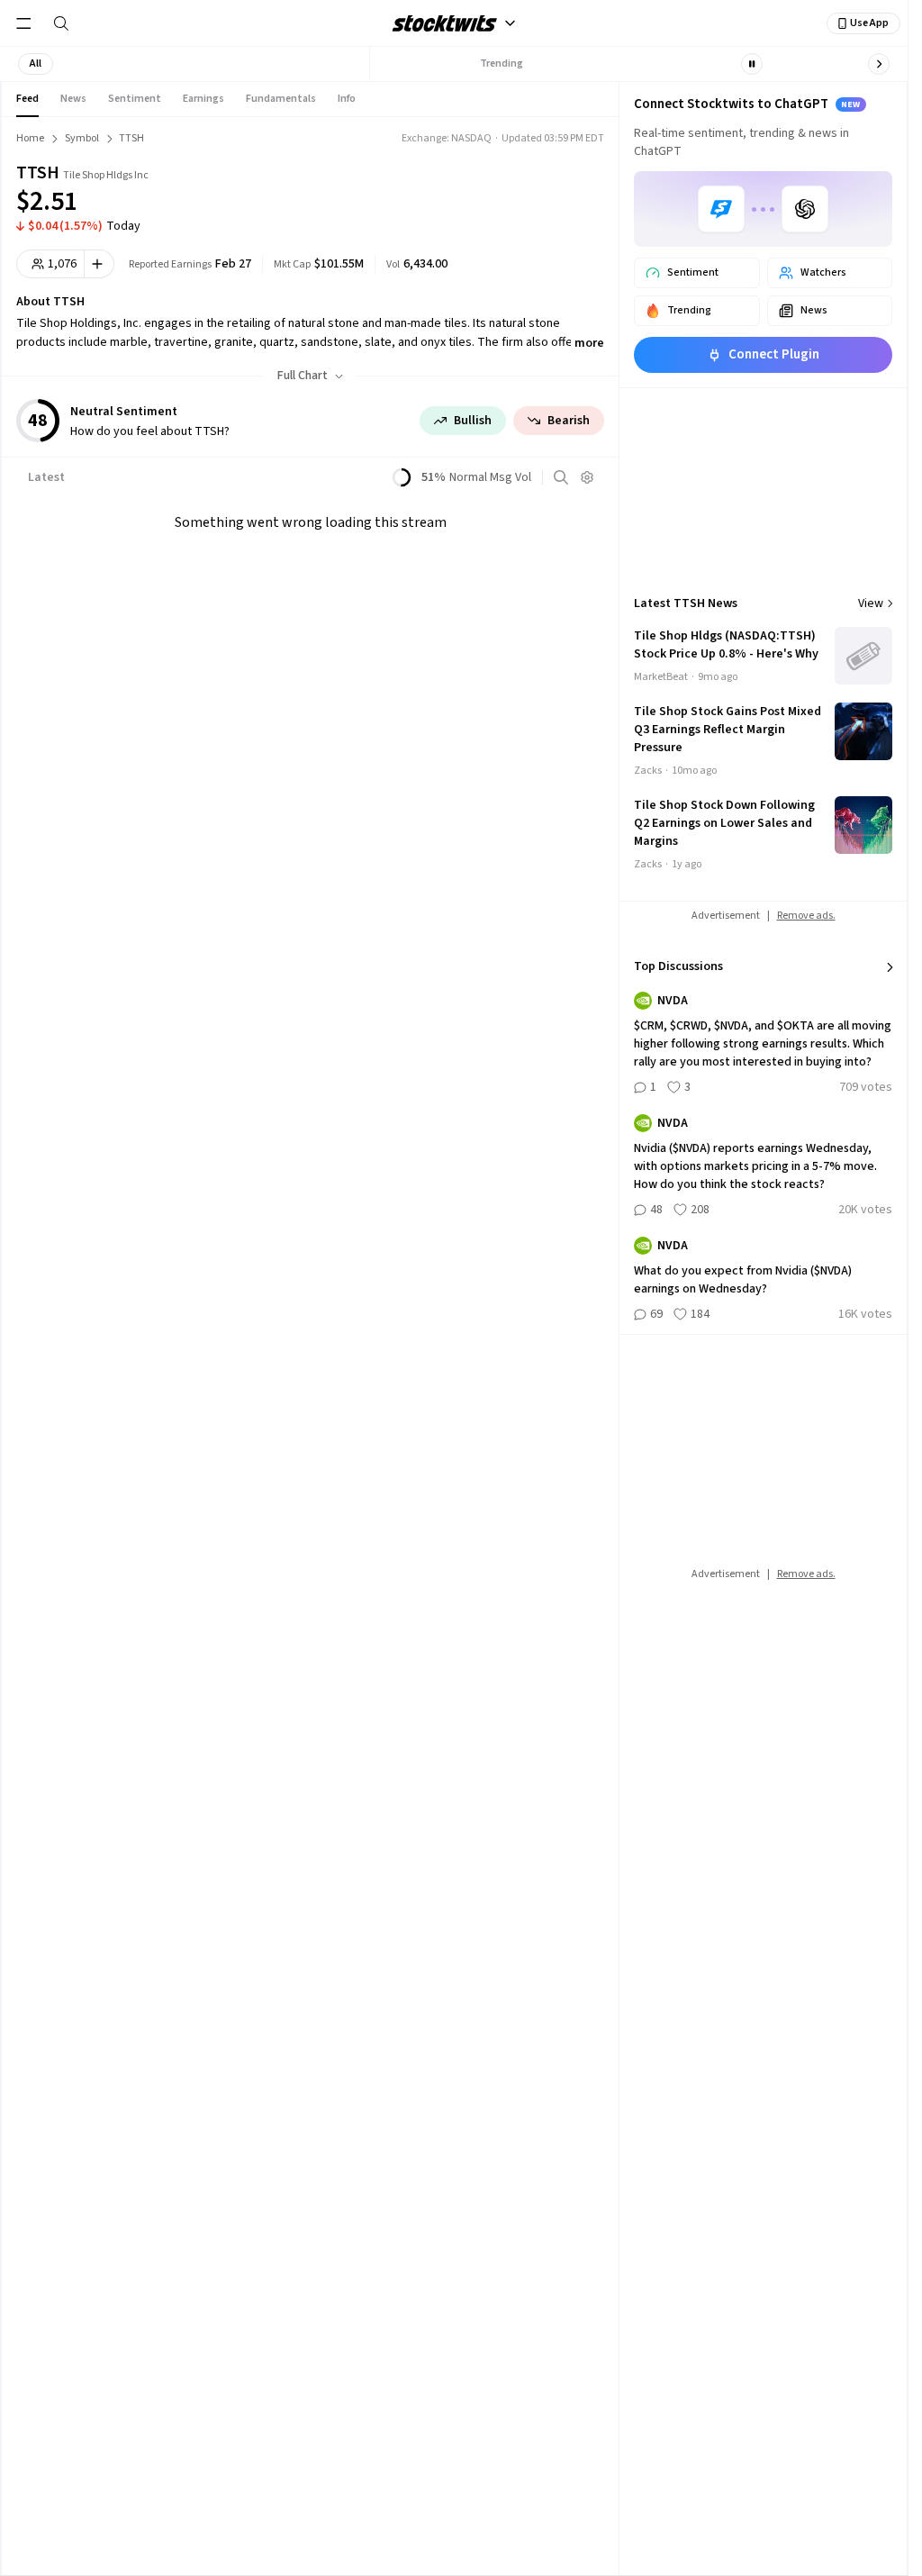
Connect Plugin (774, 354)
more (589, 343)
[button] (36, 64)
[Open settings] (587, 477)
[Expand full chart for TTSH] (523, 189)
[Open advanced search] (561, 477)
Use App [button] (869, 23)
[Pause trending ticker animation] (752, 64)
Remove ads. (806, 916)
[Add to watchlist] (99, 264)
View (871, 603)
